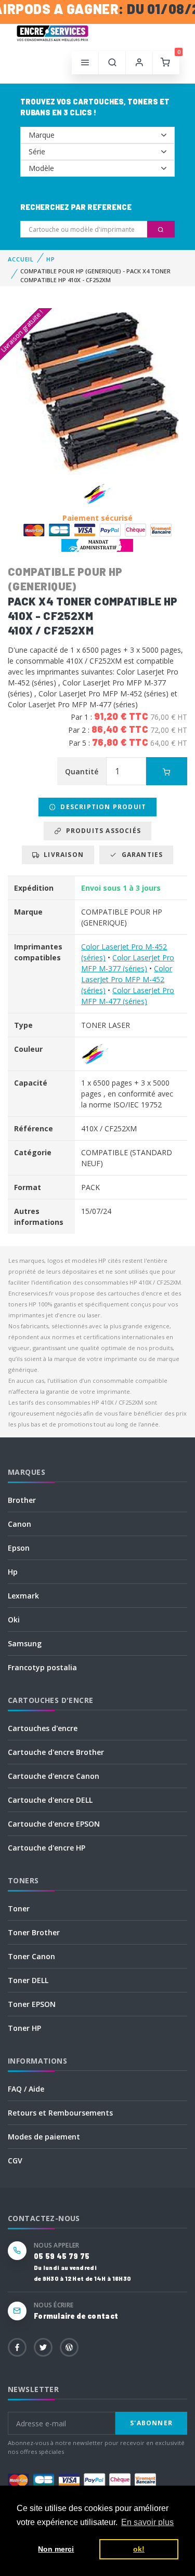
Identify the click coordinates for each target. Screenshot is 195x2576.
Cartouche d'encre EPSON (54, 1824)
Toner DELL (28, 1980)
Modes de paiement (44, 2137)
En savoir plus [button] (147, 2522)
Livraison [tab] (62, 855)
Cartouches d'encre (43, 1728)
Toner (19, 1908)
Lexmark (23, 1596)
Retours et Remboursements (60, 2113)
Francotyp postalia (42, 1667)
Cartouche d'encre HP (47, 1848)
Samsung (25, 1643)
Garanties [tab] (140, 855)
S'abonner (151, 2423)
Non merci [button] (56, 2549)
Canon (19, 1524)
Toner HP (24, 2028)
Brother (22, 1500)
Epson (19, 1548)
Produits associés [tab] (101, 831)
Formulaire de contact (76, 2316)
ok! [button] (139, 2549)
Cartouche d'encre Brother (56, 1752)
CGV (15, 2161)
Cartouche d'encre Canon (54, 1776)
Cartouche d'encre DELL (50, 1800)
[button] (112, 63)
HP (51, 259)
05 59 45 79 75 (62, 2256)
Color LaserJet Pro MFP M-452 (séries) (127, 979)
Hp (13, 1572)
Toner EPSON (32, 2004)
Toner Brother (34, 1932)
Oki (14, 1620)
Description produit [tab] (101, 807)
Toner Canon (31, 1956)
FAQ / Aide (26, 2089)
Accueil (21, 259)
